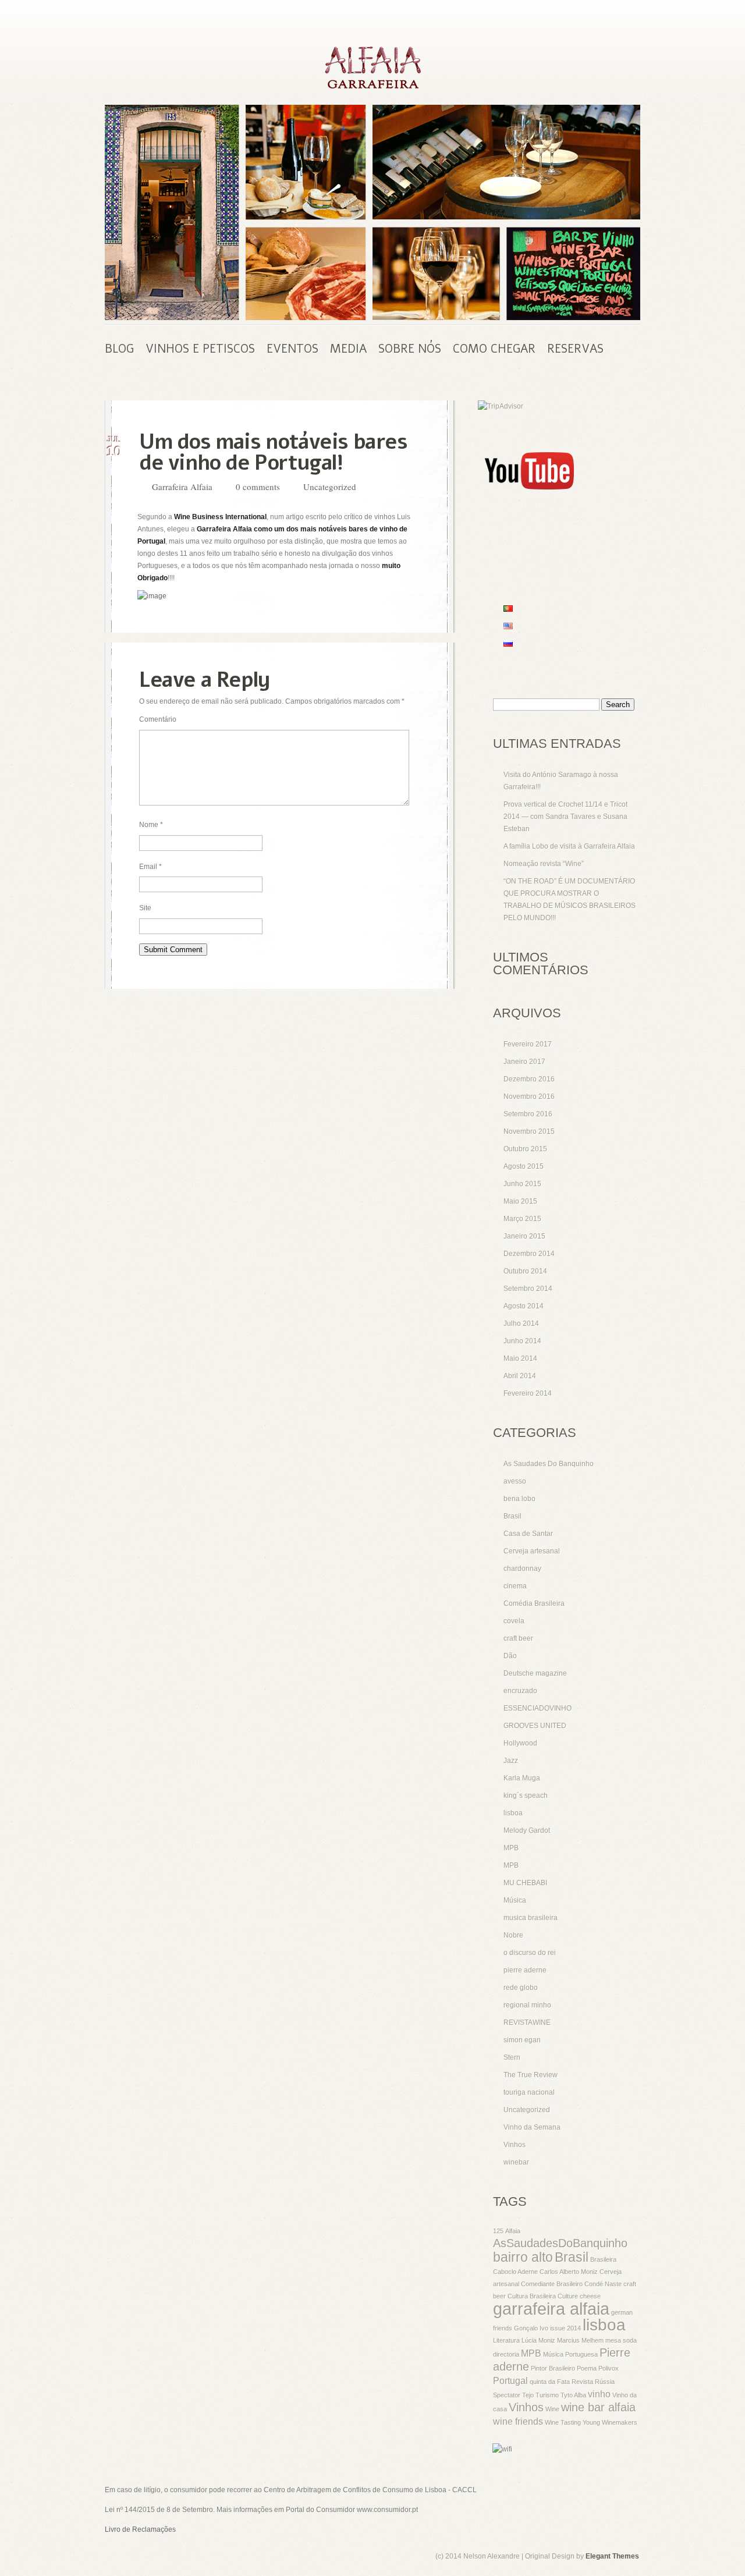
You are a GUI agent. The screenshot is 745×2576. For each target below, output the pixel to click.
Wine (552, 2409)
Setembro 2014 (528, 1289)
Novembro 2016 (529, 1097)
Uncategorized (330, 487)
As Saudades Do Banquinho (549, 1464)
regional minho (527, 2005)
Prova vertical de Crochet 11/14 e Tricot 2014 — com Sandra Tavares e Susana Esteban (565, 817)
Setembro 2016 (528, 1114)
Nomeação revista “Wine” (544, 864)
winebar (516, 2162)
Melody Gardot (527, 1830)
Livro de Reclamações (140, 2529)
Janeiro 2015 (524, 1236)
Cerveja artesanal (532, 1551)
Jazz (511, 1761)
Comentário (158, 719)
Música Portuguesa (570, 2354)
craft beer (518, 1638)
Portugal (510, 2380)
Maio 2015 (520, 1201)
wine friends (518, 2421)
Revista (582, 2382)
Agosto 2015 (524, 1166)
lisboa (513, 1813)
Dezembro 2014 (529, 1254)
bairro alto (523, 2257)
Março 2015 (522, 1219)
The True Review (531, 2075)
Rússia (605, 2382)
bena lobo (519, 1499)
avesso (515, 1481)
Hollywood (520, 1743)
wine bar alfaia (598, 2407)
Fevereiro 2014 (528, 1393)
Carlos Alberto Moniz (569, 2272)
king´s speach (526, 1796)
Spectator (507, 2395)
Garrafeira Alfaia (182, 487)
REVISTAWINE (527, 2023)
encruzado (520, 1691)
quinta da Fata (550, 2382)
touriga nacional (529, 2092)
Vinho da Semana (532, 2127)
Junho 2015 (522, 1184)
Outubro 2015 (525, 1149)
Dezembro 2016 (529, 1079)
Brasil (512, 1516)
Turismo (547, 2395)
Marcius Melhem (580, 2340)
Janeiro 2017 (524, 1062)
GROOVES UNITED (535, 1726)
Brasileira (603, 2259)
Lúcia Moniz (538, 2340)
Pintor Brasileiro (553, 2368)
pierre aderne (525, 1970)
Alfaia (513, 2231)
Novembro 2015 (529, 1131)
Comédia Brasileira (534, 1603)
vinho (599, 2394)
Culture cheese (579, 2296)
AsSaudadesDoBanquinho (560, 2243)
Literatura (506, 2340)
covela (514, 1621)
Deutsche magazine (535, 1673)
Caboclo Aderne (515, 2272)
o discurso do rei (530, 1953)
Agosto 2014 (524, 1306)
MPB (511, 1848)
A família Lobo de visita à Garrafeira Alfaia (569, 846)
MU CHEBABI (525, 1883)
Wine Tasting (563, 2422)
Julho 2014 (521, 1324)
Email (150, 867)
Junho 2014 (522, 1341)
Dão (510, 1656)
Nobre (513, 1935)
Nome (151, 825)
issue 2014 (565, 2328)
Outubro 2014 (525, 1271)
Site (145, 908)
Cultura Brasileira (532, 2296)
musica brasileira (531, 1918)
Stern (512, 2057)
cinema (515, 1586)
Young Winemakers (610, 2422)
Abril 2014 (520, 1376)
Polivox (609, 2368)
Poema (587, 2368)
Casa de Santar (528, 1534)
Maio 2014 (520, 1358)
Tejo (528, 2395)
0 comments (258, 487)
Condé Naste (603, 2284)
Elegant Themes (612, 2556)
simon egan (522, 2040)
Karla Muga (522, 1778)
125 (498, 2231)
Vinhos (515, 2145)
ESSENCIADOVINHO (538, 1708)
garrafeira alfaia (551, 2309)
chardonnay (522, 1569)
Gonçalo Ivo (531, 2328)
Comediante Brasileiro (552, 2284)
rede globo (521, 1988)
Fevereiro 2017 (528, 1044)
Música (515, 1900)
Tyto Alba (573, 2395)
